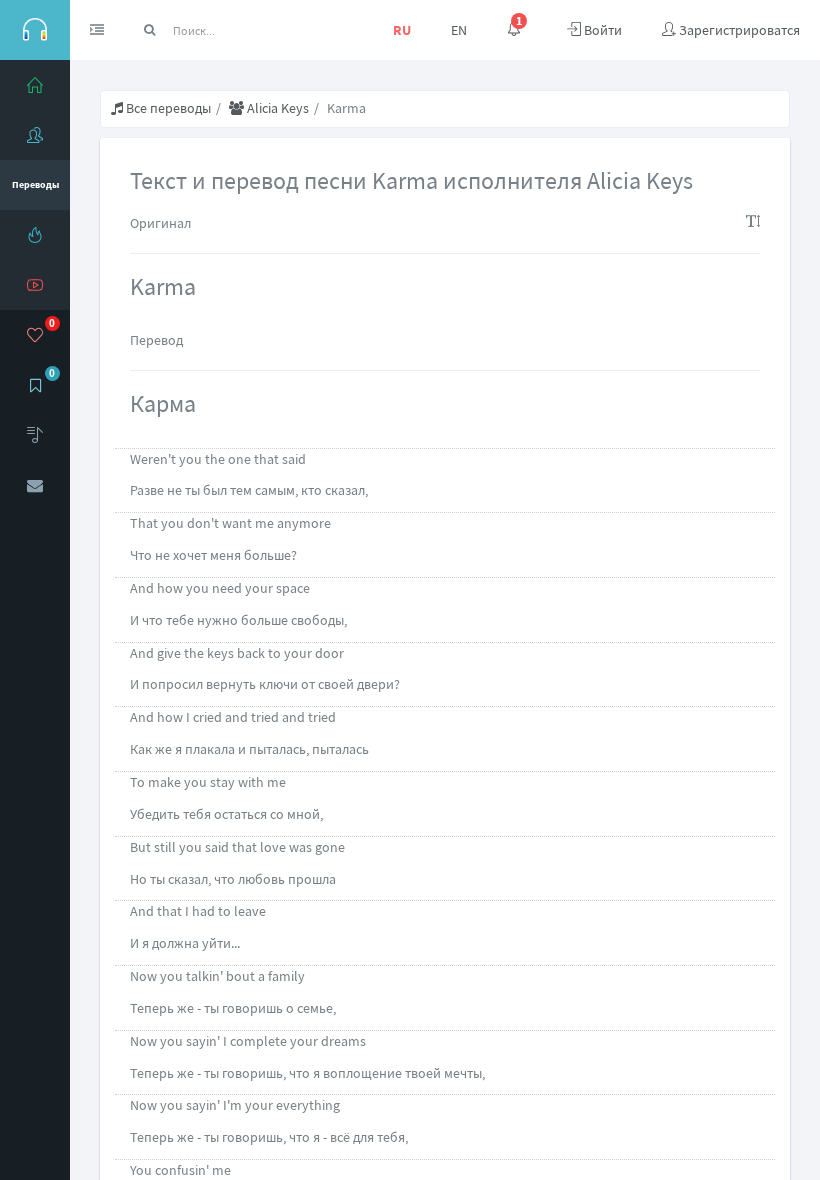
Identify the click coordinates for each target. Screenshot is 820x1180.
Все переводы (167, 108)
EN (459, 30)
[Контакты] (35, 485)
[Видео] (35, 285)
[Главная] (35, 85)
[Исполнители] (35, 135)
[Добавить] (35, 435)
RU (402, 30)
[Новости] (35, 235)
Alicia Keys (276, 108)
